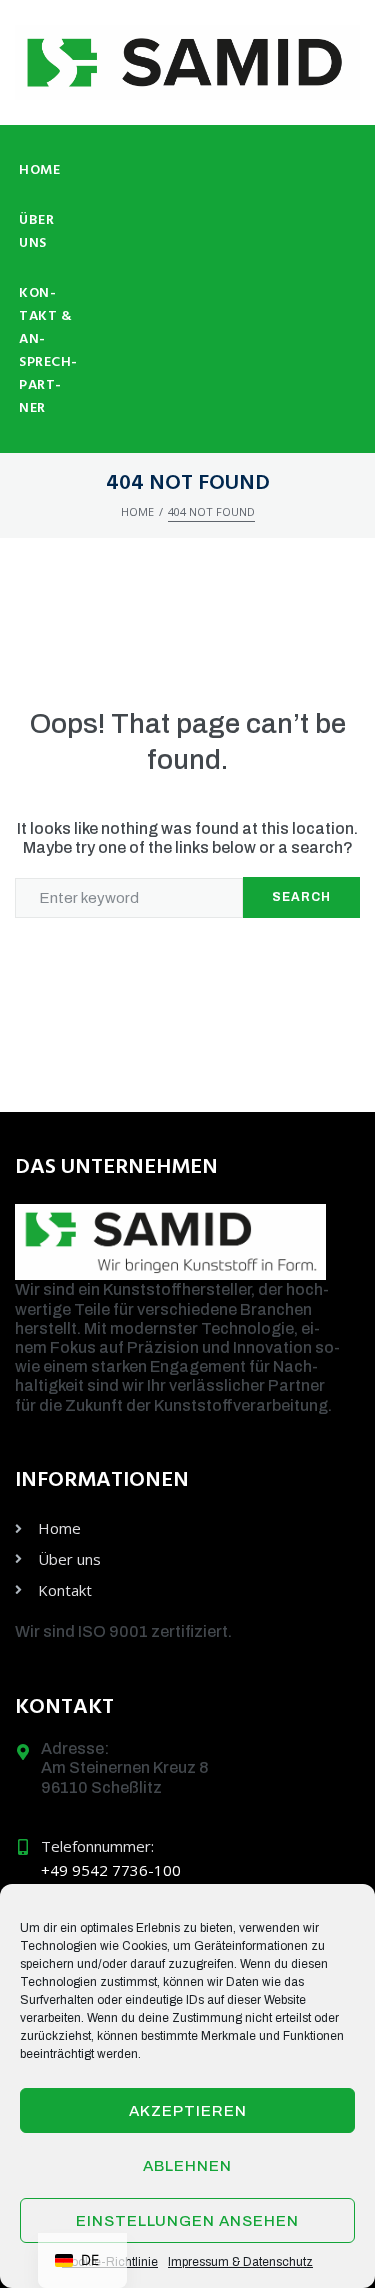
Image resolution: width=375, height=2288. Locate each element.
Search (301, 897)
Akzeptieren (188, 2111)
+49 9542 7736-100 (111, 1870)
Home (137, 511)
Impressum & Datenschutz (240, 2262)
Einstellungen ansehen (187, 2221)
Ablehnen (187, 2166)
